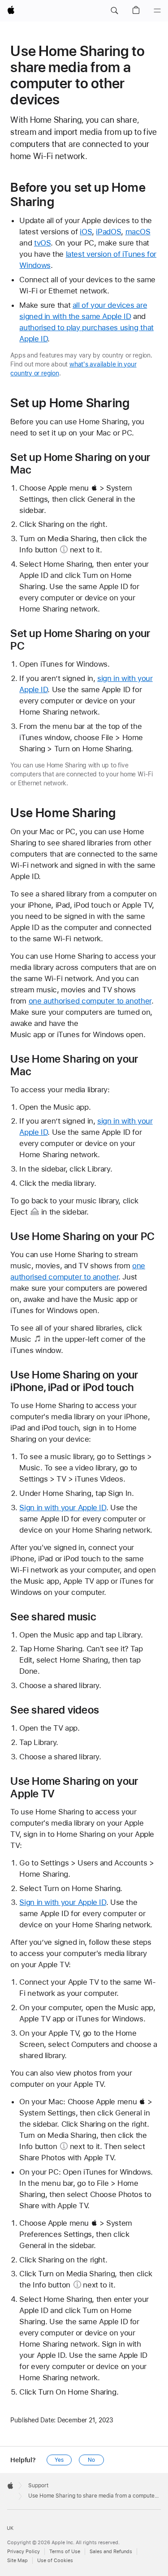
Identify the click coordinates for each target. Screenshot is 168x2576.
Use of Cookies (55, 2561)
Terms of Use (65, 2552)
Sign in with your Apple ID (62, 1508)
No (91, 2460)
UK (10, 2528)
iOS (86, 232)
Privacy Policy (24, 2552)
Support (38, 2486)
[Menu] (157, 11)
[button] (114, 11)
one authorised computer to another (90, 1001)
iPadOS (108, 232)
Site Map (17, 2561)
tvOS (43, 243)
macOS (138, 232)
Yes (59, 2460)
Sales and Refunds (111, 2552)
